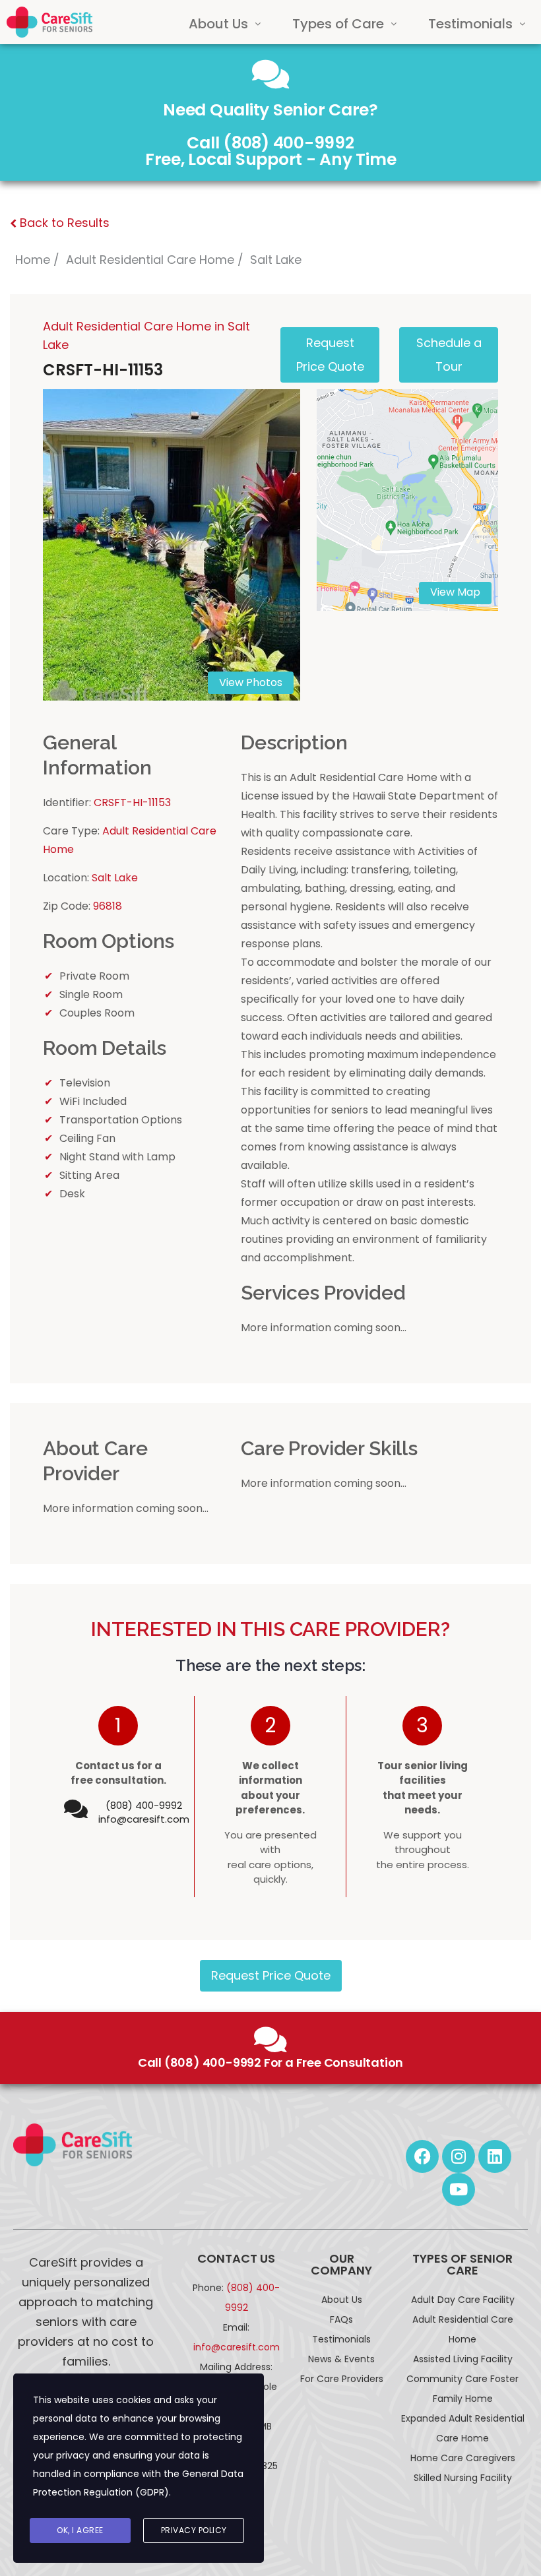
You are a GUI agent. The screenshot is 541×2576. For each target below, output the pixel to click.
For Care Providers (342, 2379)
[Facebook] (422, 2156)
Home (33, 260)
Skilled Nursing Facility (463, 2478)
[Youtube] (459, 2189)
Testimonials (470, 24)
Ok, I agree (80, 2530)
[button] (225, 24)
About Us (218, 24)
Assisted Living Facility (463, 2359)
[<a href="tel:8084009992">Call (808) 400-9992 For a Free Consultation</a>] (270, 2040)
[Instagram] (459, 2156)
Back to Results (63, 223)
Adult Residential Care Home (150, 260)
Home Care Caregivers (463, 2458)
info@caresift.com (144, 1819)
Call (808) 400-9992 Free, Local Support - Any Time (271, 151)
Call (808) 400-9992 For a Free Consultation (270, 2062)
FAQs (341, 2319)
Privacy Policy (194, 2530)
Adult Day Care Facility (463, 2300)
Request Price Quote (271, 1975)
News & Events (341, 2359)
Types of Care (338, 24)
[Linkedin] (495, 2156)
